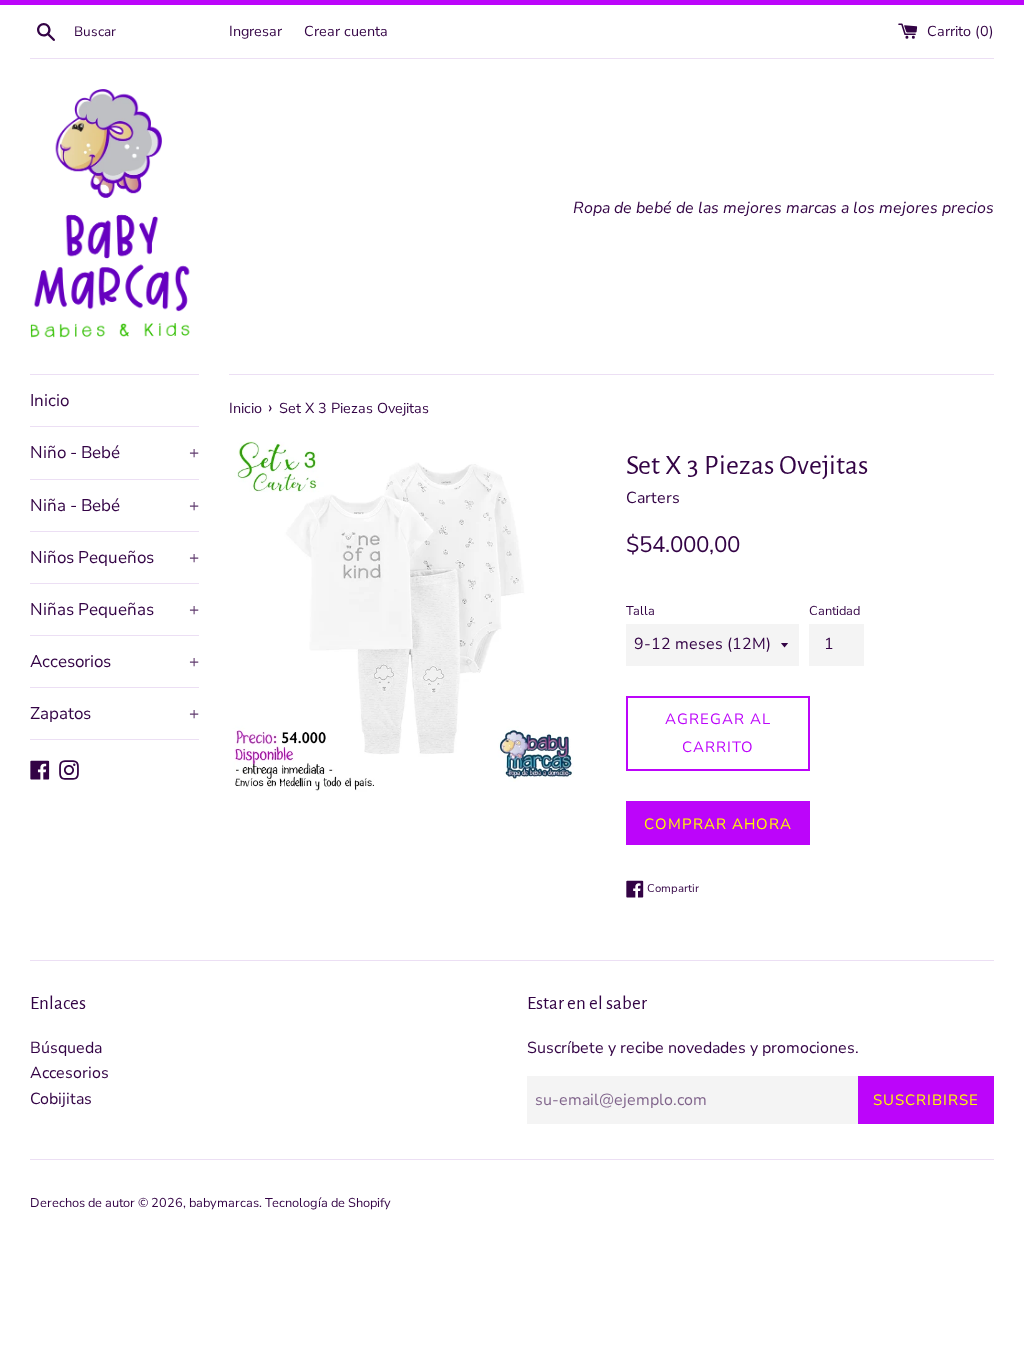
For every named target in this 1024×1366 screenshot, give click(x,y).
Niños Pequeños (114, 557)
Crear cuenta (346, 31)
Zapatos (114, 713)
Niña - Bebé (114, 505)
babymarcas (224, 1203)
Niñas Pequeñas (114, 609)
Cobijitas (61, 1099)
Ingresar (255, 31)
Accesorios (114, 661)
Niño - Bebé (114, 452)
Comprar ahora (718, 824)
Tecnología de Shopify (328, 1203)
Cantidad (834, 611)
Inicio (49, 400)
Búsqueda (66, 1048)
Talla (640, 611)
